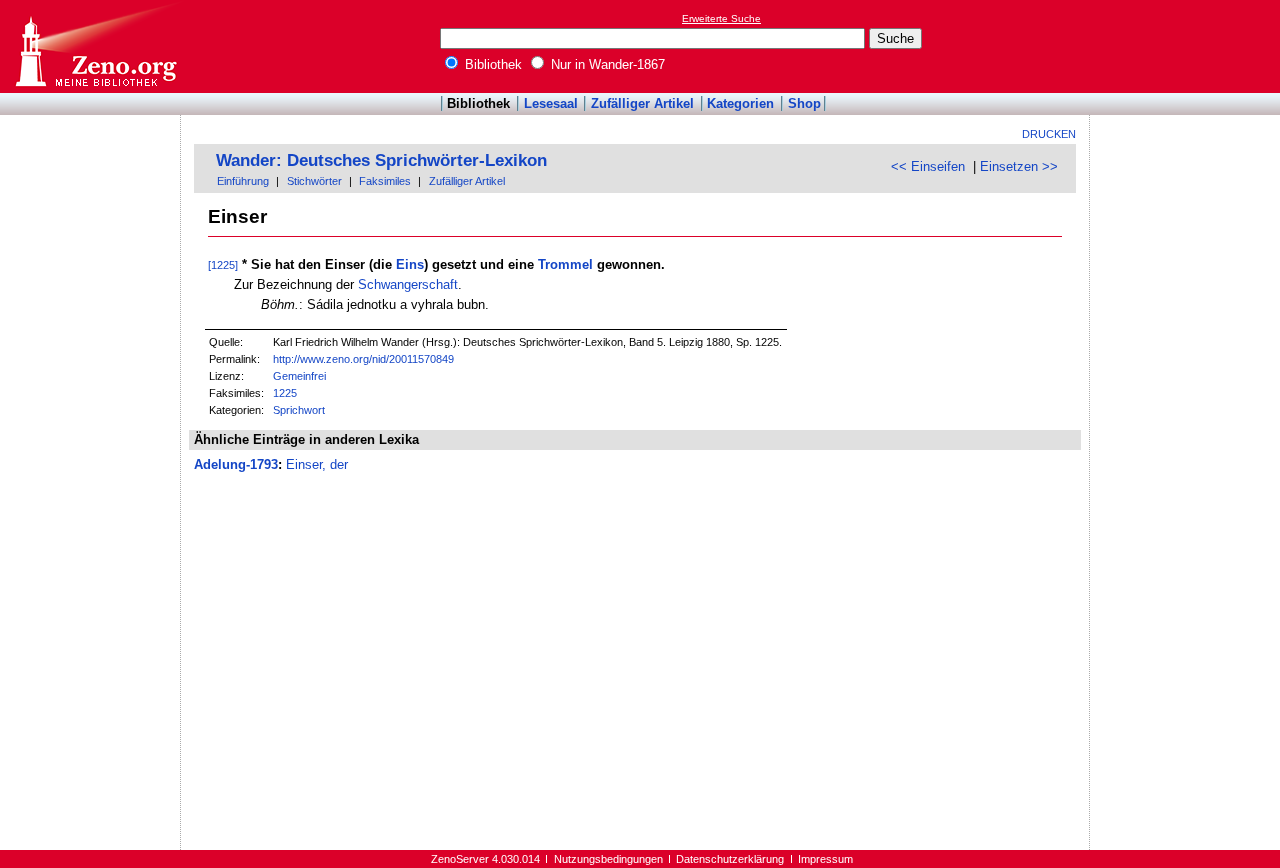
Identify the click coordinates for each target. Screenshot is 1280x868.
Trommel (565, 264)
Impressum (825, 859)
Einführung (243, 181)
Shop (804, 103)
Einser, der (317, 464)
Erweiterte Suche (721, 18)
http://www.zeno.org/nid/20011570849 (363, 359)
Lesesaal (551, 103)
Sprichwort (299, 410)
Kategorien (740, 103)
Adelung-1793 (236, 464)
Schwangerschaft (408, 284)
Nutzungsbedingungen (608, 859)
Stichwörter (314, 181)
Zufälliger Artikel (642, 103)
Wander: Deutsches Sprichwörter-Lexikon (381, 160)
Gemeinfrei (299, 376)
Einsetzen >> (1019, 166)
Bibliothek (491, 64)
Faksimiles (385, 181)
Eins (410, 264)
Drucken (1049, 134)
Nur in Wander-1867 (606, 64)
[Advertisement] (1188, 46)
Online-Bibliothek (95, 46)
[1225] (223, 265)
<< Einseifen (928, 166)
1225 (285, 393)
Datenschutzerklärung (730, 859)
